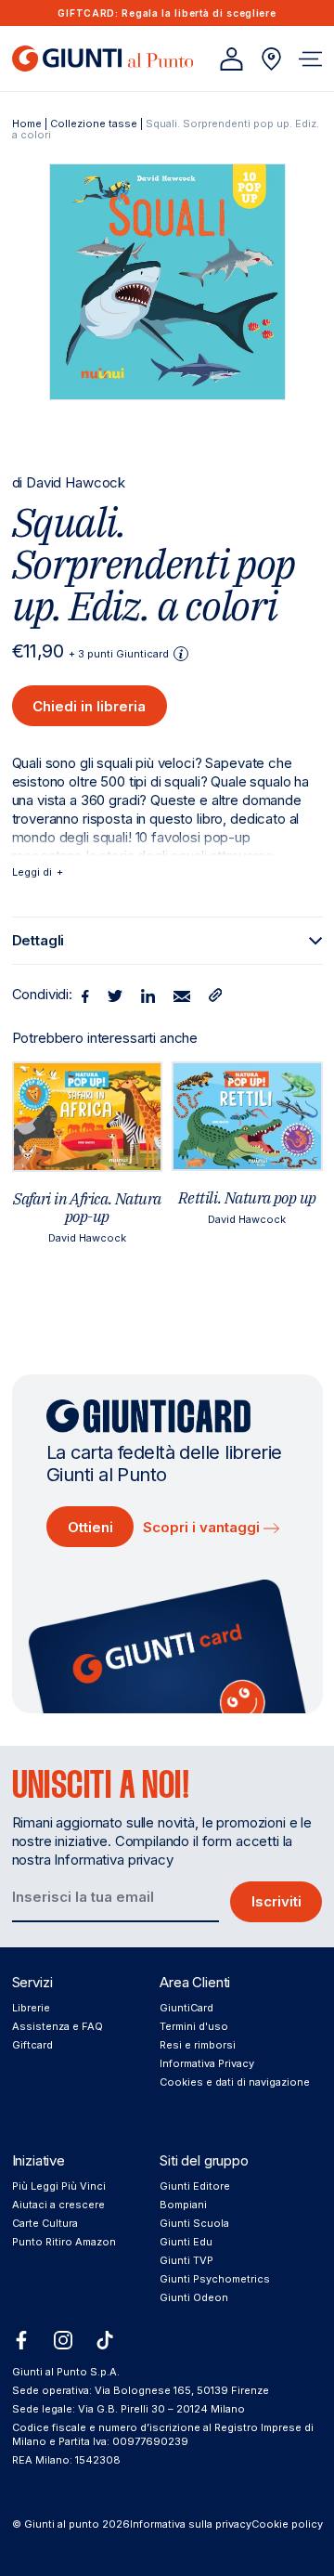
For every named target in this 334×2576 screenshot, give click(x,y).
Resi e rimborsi (198, 2045)
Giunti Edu (186, 2242)
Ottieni (90, 1527)
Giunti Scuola (194, 2223)
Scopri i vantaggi (203, 1527)
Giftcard (32, 2045)
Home (27, 124)
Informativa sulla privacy (191, 2524)
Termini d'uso (194, 2026)
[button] (310, 59)
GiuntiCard (186, 2008)
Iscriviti (276, 1901)
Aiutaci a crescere (58, 2205)
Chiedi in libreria (89, 706)
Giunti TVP (186, 2260)
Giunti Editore (195, 2186)
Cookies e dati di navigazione (235, 2082)
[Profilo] (231, 59)
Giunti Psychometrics (215, 2279)
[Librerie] (271, 59)
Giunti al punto (62, 2524)
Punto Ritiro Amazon (64, 2242)
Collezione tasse (94, 124)
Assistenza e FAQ (58, 2026)
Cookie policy (287, 2524)
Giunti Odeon (194, 2297)
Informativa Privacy (207, 2063)
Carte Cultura (45, 2223)
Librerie (31, 2008)
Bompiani (183, 2205)
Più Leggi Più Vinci (59, 2186)
